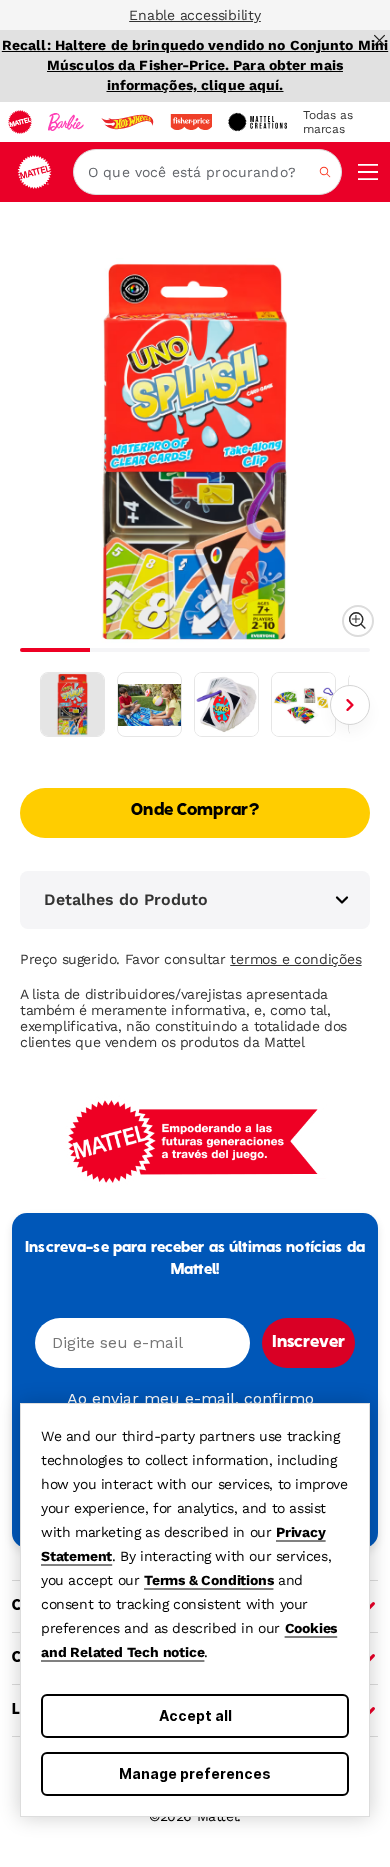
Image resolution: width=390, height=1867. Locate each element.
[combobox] (207, 172)
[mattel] (20, 122)
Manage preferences (195, 1773)
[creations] (257, 122)
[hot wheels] (127, 122)
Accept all (195, 1715)
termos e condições (295, 959)
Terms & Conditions (208, 1580)
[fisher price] (191, 122)
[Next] (350, 705)
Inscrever (308, 1343)
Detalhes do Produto (126, 899)
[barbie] (66, 122)
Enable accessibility (195, 15)
